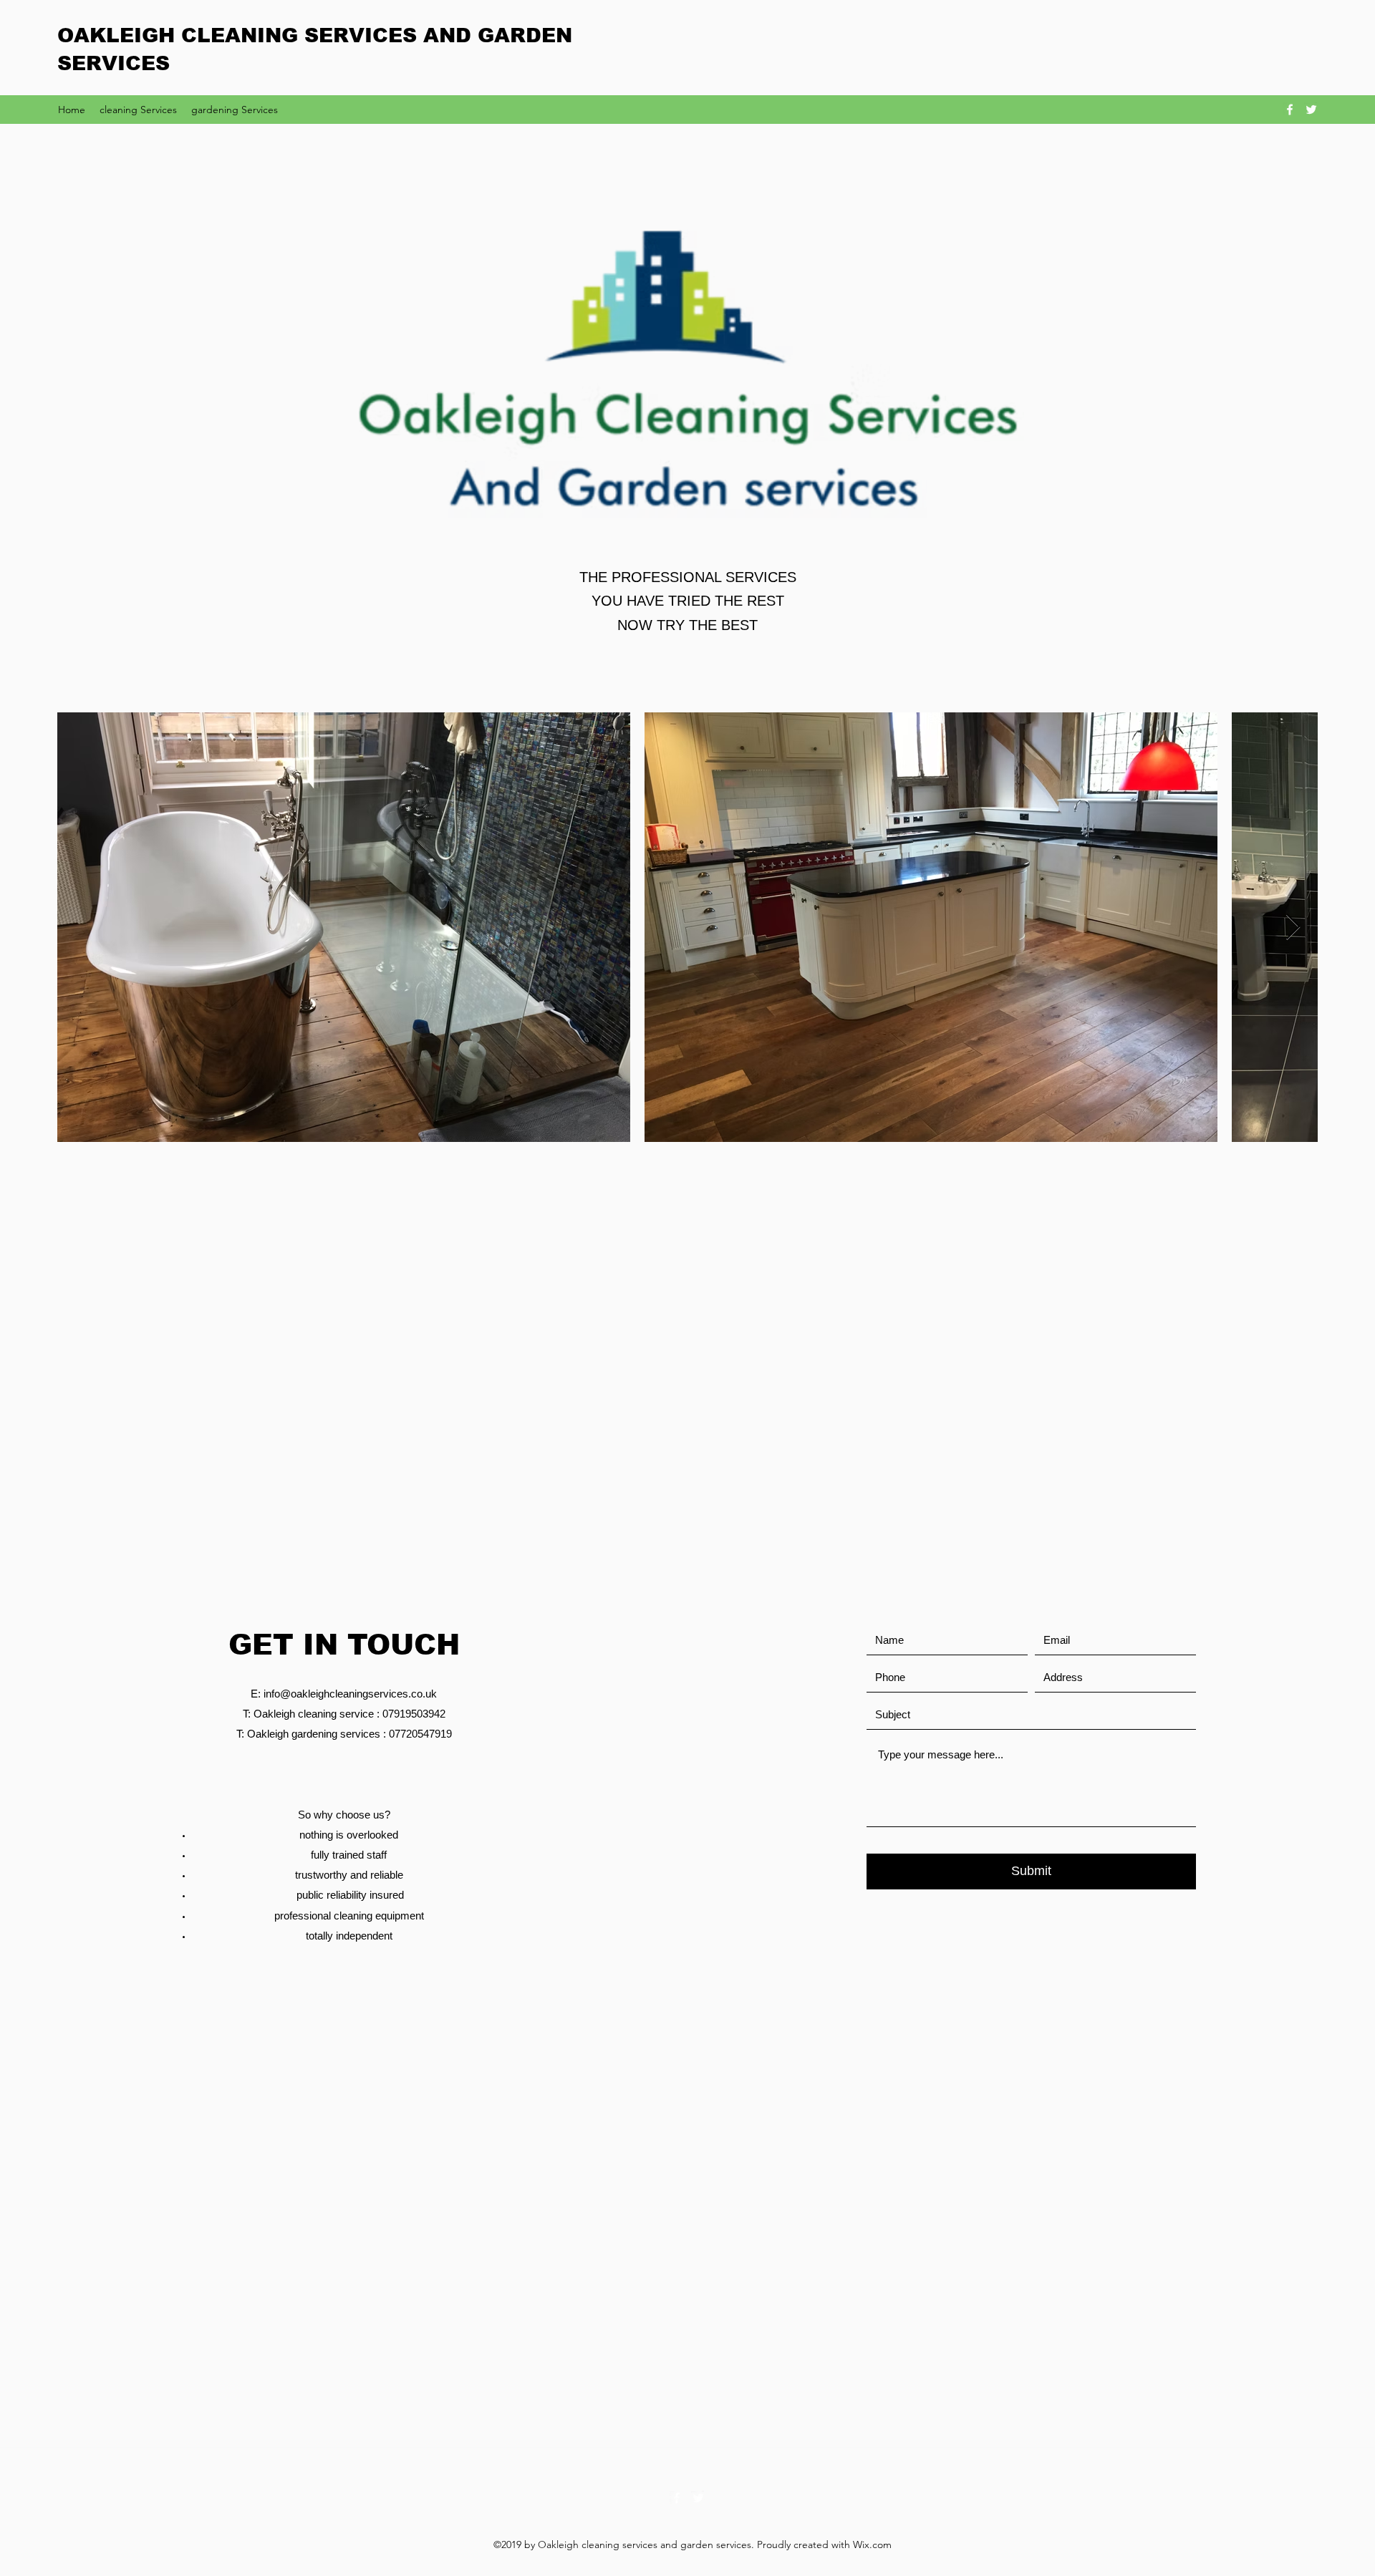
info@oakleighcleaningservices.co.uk (350, 1694)
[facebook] (1290, 110)
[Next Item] (1293, 928)
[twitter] (1311, 110)
